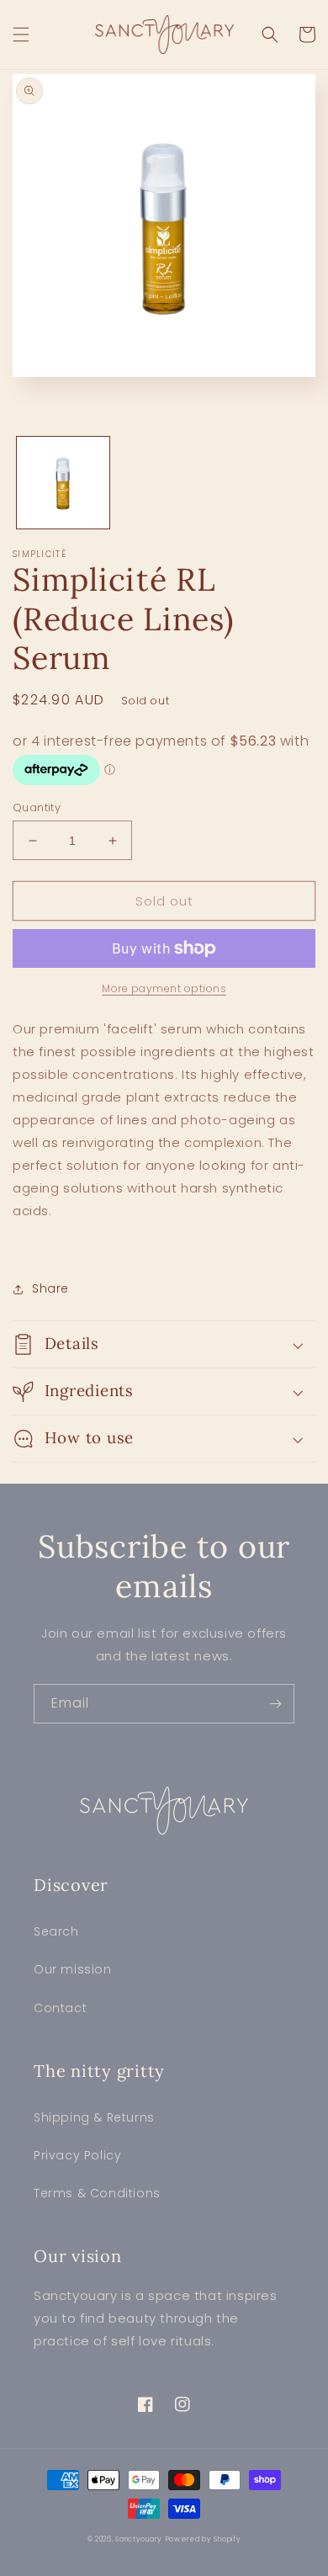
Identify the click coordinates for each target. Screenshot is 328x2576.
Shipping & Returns (94, 2117)
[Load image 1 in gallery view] (63, 483)
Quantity (37, 807)
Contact (60, 2008)
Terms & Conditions (97, 2193)
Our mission (73, 1969)
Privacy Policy (77, 2155)
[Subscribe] (275, 1704)
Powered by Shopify (204, 2539)
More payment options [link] (164, 988)
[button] (21, 35)
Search (56, 1931)
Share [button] (50, 1288)
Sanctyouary (139, 2539)
